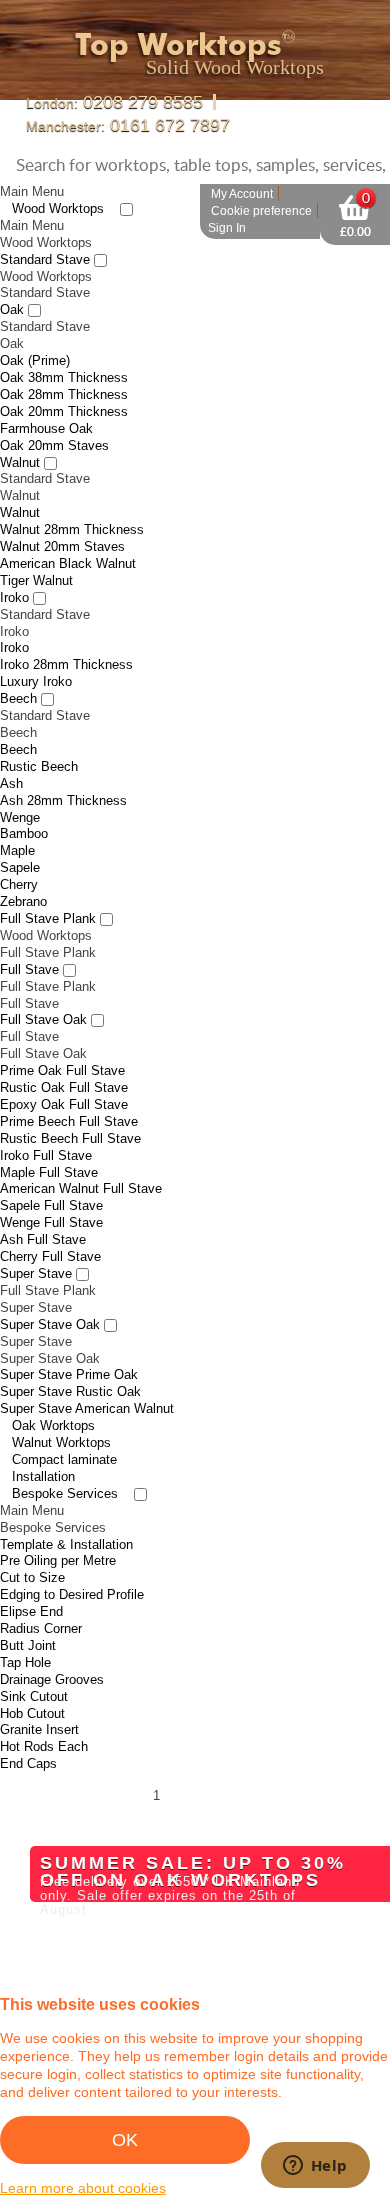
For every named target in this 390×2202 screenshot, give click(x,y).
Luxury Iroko (36, 653)
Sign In (227, 200)
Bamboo (24, 805)
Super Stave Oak (50, 1296)
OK (125, 2140)
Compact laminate (64, 1431)
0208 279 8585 (107, 102)
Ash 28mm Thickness (63, 772)
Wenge (20, 788)
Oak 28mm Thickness (64, 366)
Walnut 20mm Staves (62, 518)
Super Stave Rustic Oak (70, 1363)
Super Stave (36, 1245)
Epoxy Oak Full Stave (64, 1076)
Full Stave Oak (43, 991)
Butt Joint (28, 1617)
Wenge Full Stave (51, 1194)
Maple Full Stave (49, 1143)
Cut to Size (32, 1549)
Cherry (19, 856)
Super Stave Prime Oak (69, 1346)
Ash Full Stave (43, 1211)
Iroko (14, 569)
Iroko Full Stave (46, 1127)
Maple (17, 822)
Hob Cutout (32, 1684)
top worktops (190, 43)
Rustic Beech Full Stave (70, 1110)
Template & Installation (66, 1515)
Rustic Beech (39, 738)
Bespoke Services (65, 1465)
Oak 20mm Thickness (64, 383)
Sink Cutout (34, 1668)
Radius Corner (41, 1600)
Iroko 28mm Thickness (66, 636)
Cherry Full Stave (50, 1228)
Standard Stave (45, 231)
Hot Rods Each (44, 1718)
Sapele (20, 839)
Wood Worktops (58, 180)
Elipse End (31, 1583)
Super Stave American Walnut (87, 1380)
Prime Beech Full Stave (69, 1093)
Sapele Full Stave (51, 1177)
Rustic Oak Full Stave (64, 1059)
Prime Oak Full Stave (62, 1042)
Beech (18, 670)
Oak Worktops (53, 1397)
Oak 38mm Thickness (64, 349)
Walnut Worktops (61, 1414)
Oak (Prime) (35, 332)
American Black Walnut (68, 535)
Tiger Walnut (36, 552)
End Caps (28, 1735)
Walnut (20, 433)
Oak (12, 281)
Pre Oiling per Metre (58, 1532)
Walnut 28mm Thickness (72, 501)
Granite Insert (39, 1701)
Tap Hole (25, 1634)
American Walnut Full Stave (81, 1160)
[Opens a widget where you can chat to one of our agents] (315, 2167)
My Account (242, 166)
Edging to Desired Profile (72, 1566)
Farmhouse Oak (46, 400)
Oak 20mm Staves (54, 417)
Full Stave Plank (48, 890)
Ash (11, 755)
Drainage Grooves (52, 1651)
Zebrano (23, 873)
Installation (43, 1448)
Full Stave (29, 941)
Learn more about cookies (83, 2188)
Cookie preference (261, 183)
